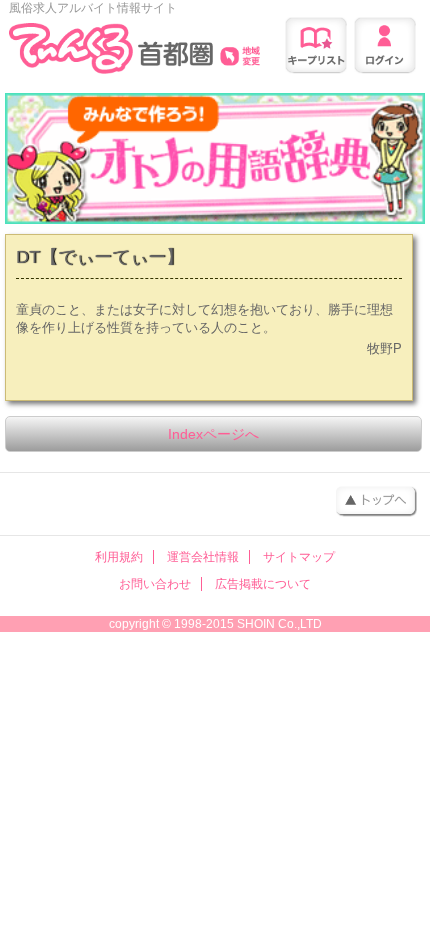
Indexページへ (213, 434)
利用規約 (119, 557)
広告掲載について (263, 584)
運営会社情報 (203, 557)
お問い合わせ (155, 584)
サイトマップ (299, 557)
